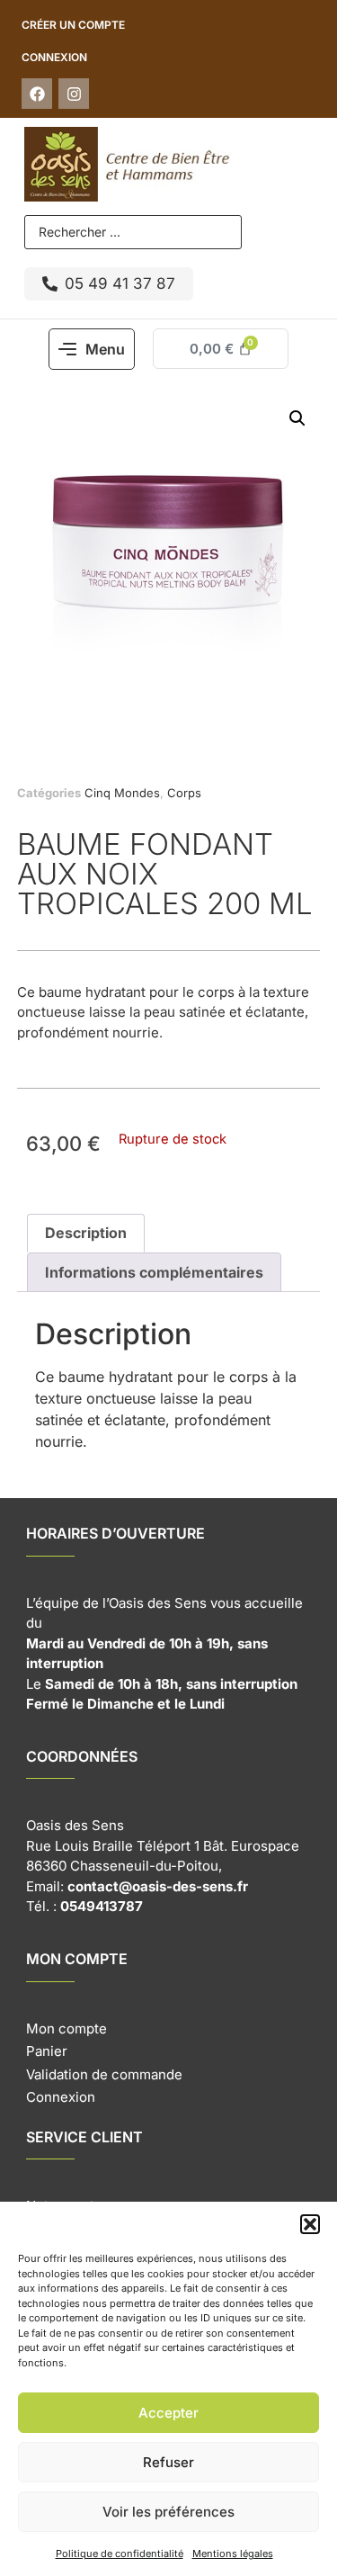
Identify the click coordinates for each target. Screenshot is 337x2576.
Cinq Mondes (122, 793)
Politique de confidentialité (120, 2554)
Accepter (168, 2413)
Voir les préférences (168, 2512)
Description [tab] (86, 1233)
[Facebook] (37, 94)
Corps (184, 793)
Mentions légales (233, 2554)
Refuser (168, 2462)
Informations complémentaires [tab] (154, 1272)
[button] (310, 2224)
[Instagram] (74, 94)
